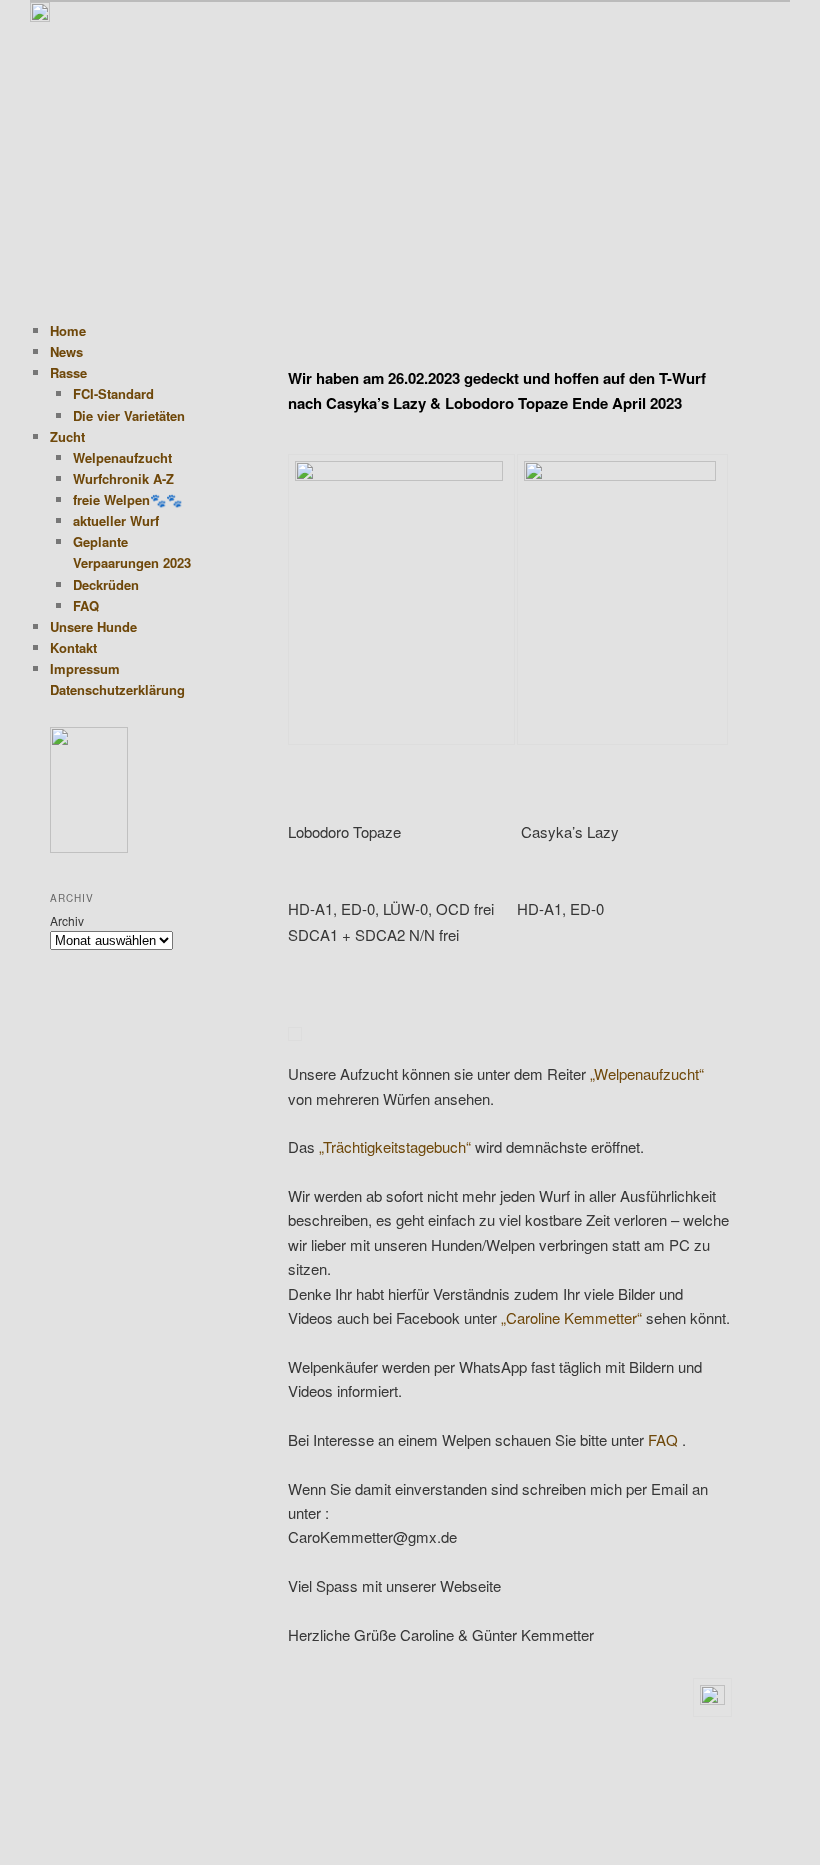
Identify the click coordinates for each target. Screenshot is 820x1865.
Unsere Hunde (93, 626)
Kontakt (73, 647)
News (66, 351)
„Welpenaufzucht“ (647, 1073)
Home (68, 330)
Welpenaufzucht (122, 457)
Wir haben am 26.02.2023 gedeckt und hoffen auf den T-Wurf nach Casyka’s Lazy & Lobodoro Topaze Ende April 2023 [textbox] (497, 390)
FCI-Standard (113, 393)
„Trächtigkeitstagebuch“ (395, 1146)
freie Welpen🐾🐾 (127, 499)
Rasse (68, 372)
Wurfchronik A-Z (123, 478)
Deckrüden (106, 584)
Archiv (67, 920)
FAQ (663, 1439)
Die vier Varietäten (129, 415)
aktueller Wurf (116, 520)
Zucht (67, 436)
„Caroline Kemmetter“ (571, 1317)
